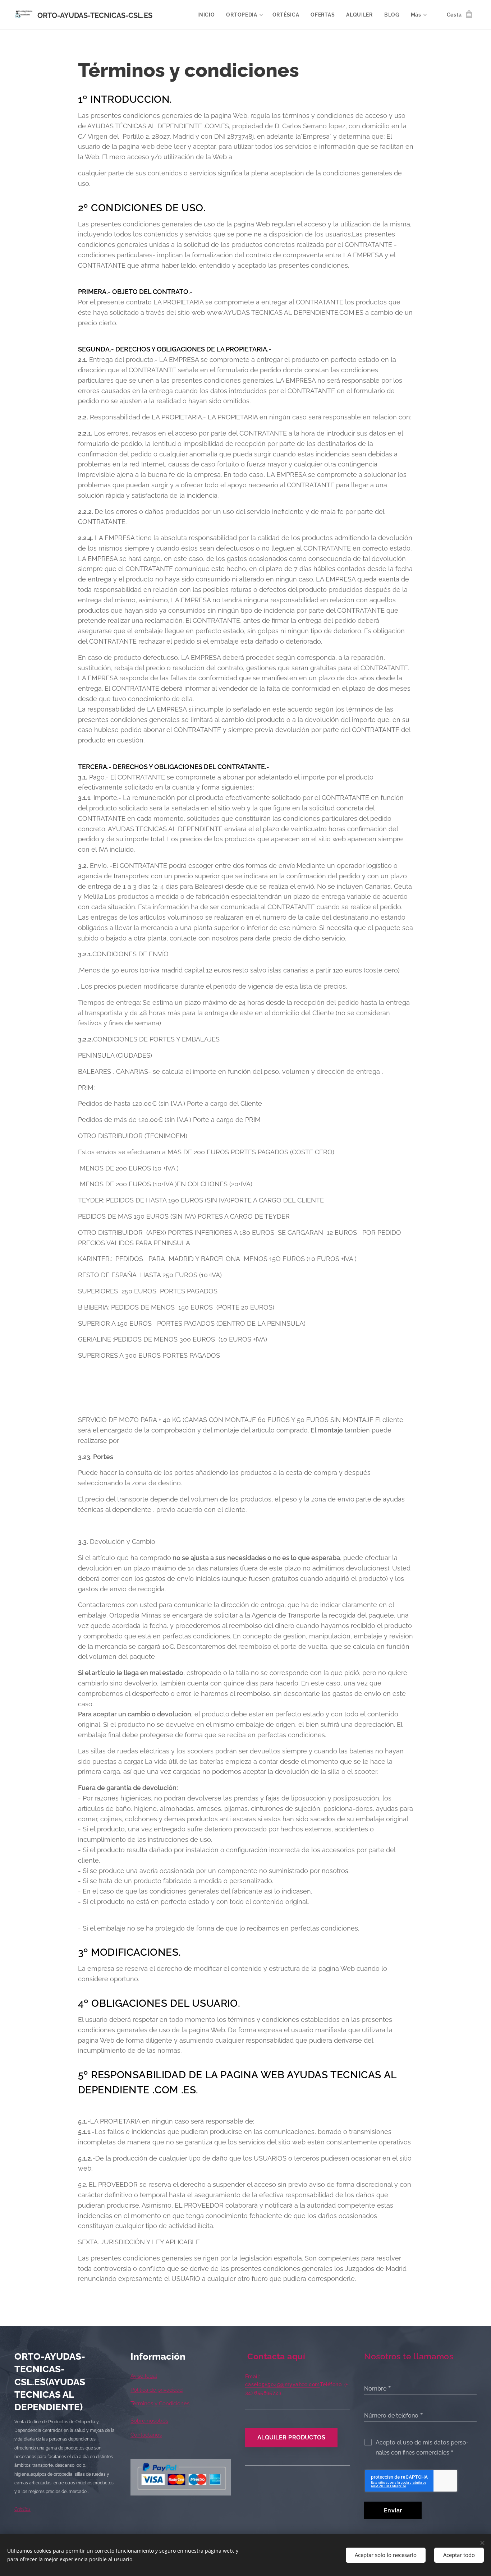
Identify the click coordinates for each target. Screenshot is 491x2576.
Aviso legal (144, 2376)
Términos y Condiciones (160, 2403)
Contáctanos (146, 2435)
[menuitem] (208, 15)
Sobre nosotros (149, 2421)
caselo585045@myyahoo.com (283, 2384)
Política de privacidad (157, 2390)
